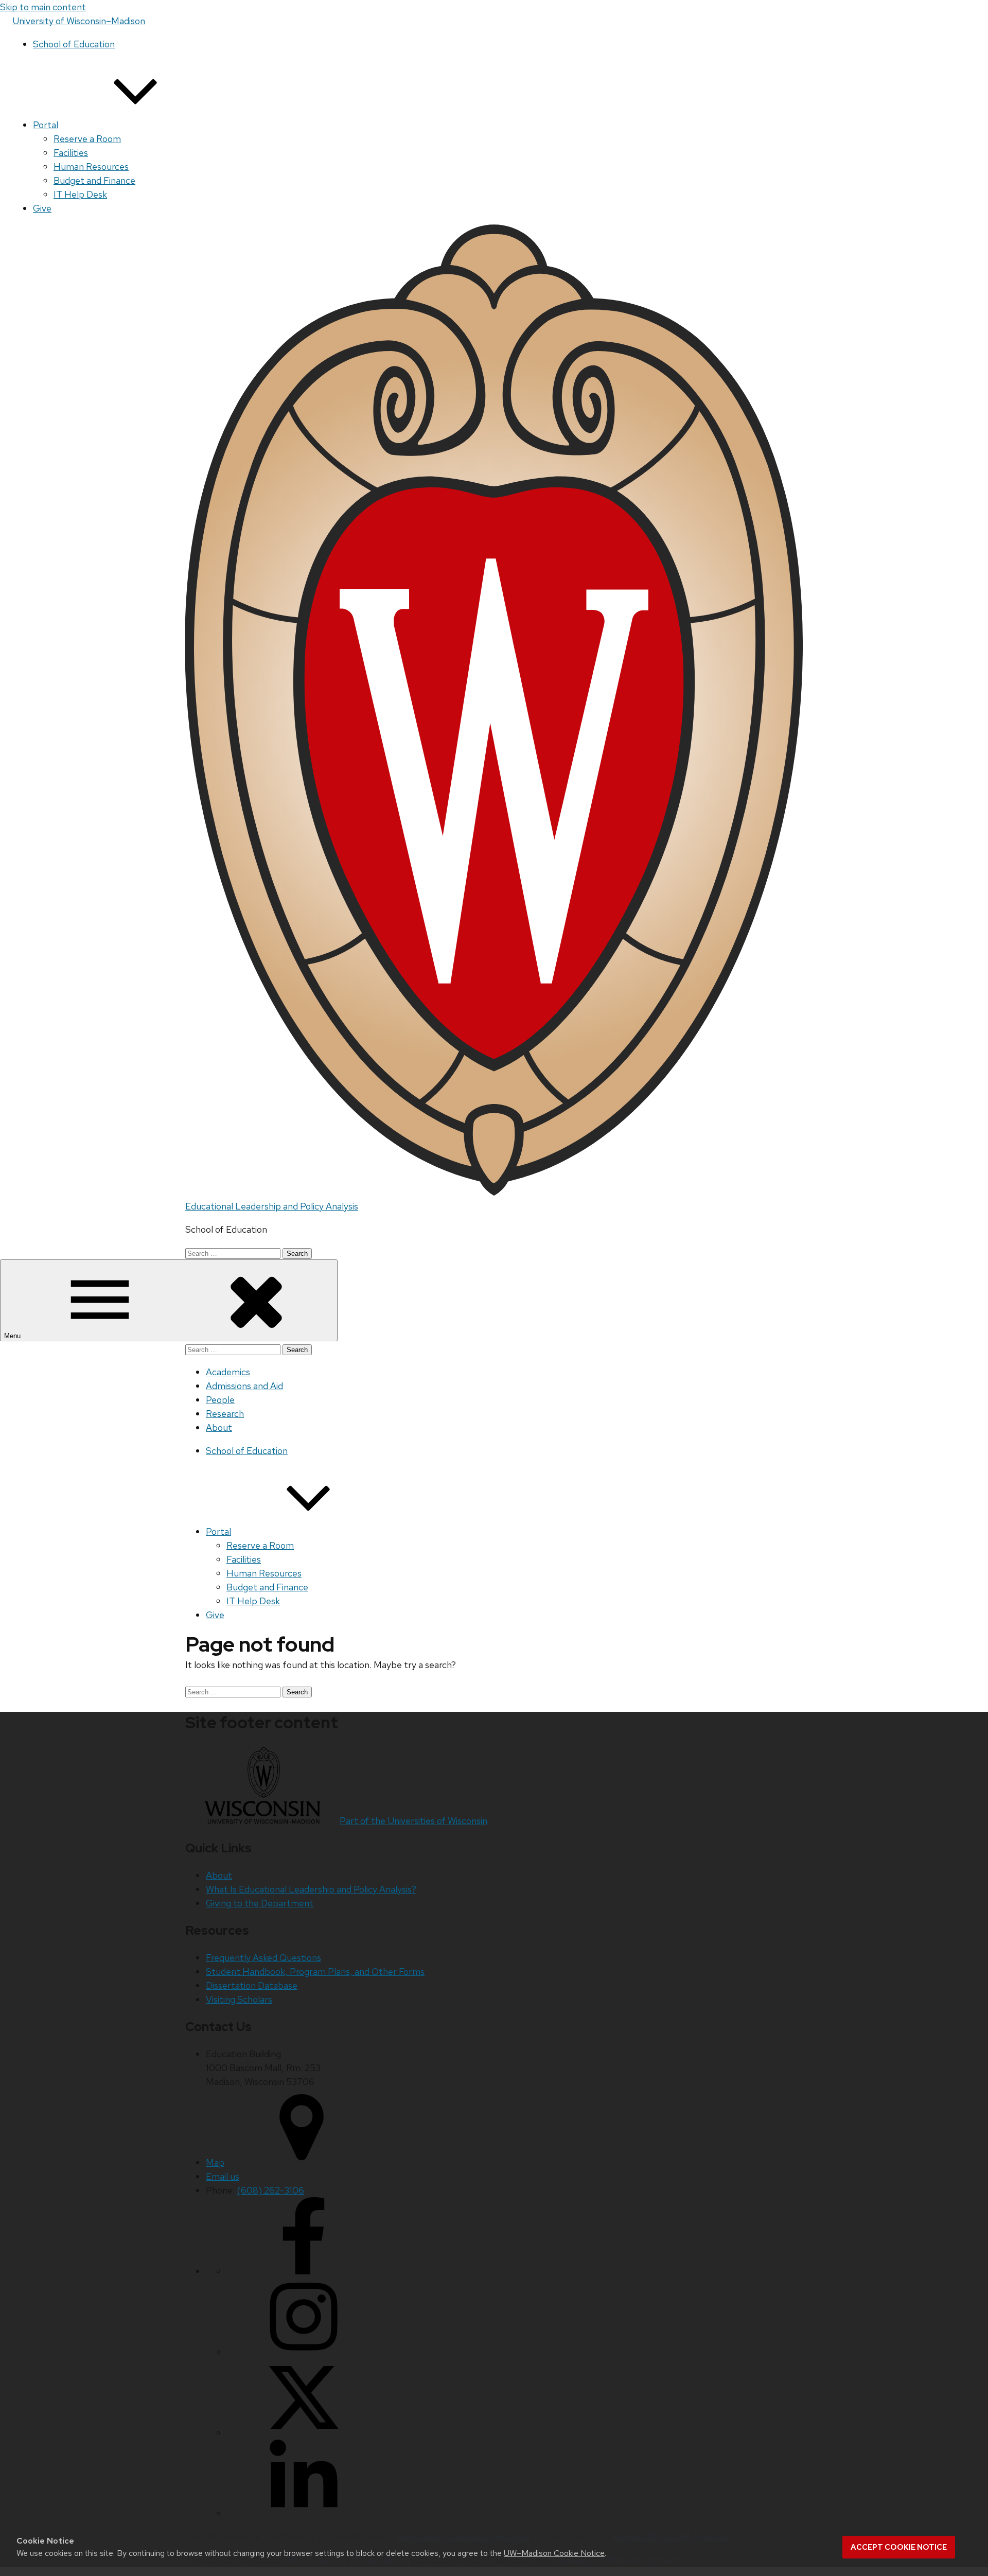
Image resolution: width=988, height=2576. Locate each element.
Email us (223, 2176)
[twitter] (304, 2433)
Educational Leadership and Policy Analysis (272, 1206)
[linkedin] (304, 2513)
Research (225, 1414)
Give (42, 208)
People (220, 1400)
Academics (228, 1372)
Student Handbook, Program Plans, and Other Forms (315, 1972)
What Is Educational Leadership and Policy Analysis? (311, 1889)
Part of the (413, 1821)
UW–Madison (79, 21)
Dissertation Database (252, 1985)
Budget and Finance (94, 180)
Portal (46, 125)
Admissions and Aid (244, 1386)
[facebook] (304, 2271)
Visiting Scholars (239, 1999)
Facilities (71, 153)
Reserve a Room (87, 139)
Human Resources (91, 167)
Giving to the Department (260, 1903)
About (219, 1427)
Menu (13, 1336)
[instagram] (304, 2352)
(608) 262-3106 (270, 2190)
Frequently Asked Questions (263, 1958)
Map (215, 2162)
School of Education (74, 44)
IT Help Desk (80, 194)
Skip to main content (43, 7)
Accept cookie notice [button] (899, 2547)
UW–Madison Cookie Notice (554, 2553)
